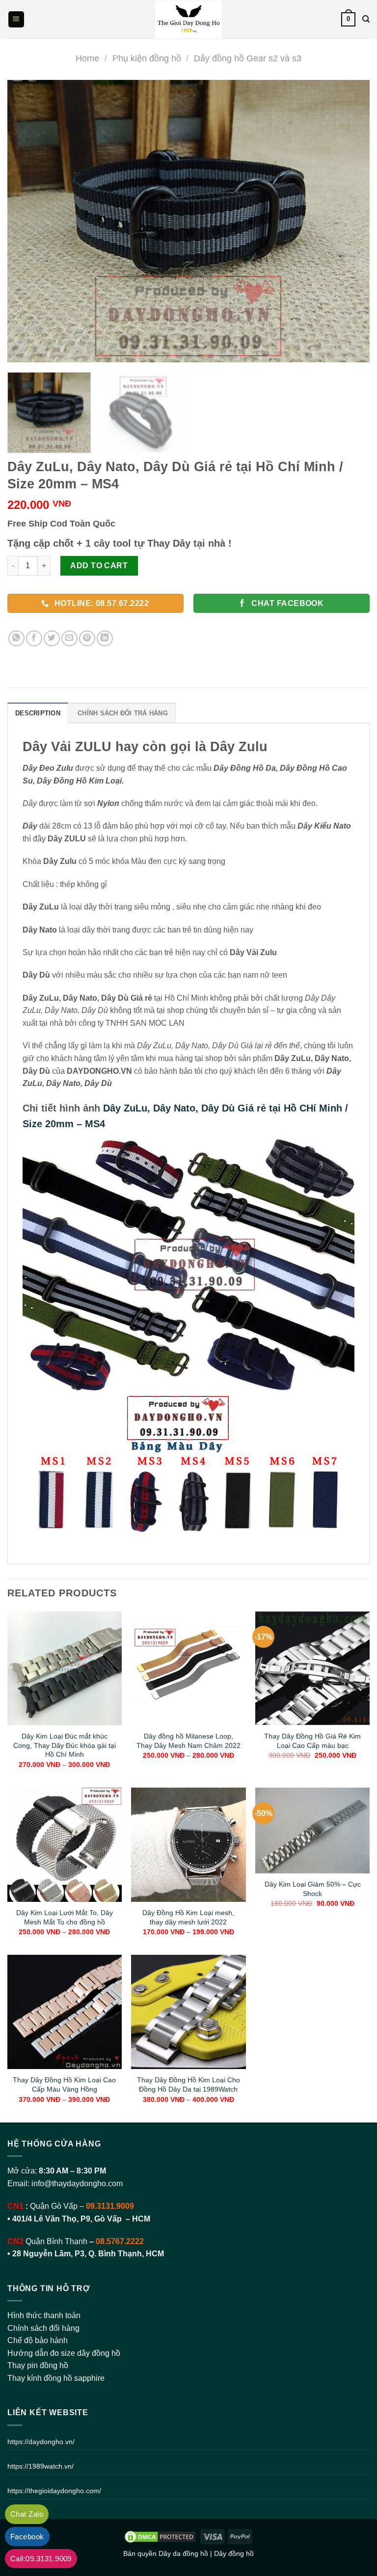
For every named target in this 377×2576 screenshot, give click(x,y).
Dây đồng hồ (234, 2553)
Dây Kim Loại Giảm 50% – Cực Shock (313, 1889)
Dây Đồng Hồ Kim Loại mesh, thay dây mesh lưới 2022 (188, 1917)
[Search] (366, 19)
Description (38, 713)
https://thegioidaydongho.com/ (54, 2491)
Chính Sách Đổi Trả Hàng (123, 713)
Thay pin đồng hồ (38, 2365)
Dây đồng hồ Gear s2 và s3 (248, 58)
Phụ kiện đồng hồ (147, 58)
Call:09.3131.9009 (41, 2559)
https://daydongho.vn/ (41, 2442)
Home (87, 58)
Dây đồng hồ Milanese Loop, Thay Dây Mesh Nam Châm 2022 (188, 1741)
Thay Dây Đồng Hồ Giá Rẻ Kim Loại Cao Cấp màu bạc (312, 1741)
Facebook (27, 2537)
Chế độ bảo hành (38, 2340)
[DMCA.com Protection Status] (160, 2536)
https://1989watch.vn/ (40, 2466)
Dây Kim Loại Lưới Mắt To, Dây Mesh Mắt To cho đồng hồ (65, 1917)
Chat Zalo (27, 2514)
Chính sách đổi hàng (43, 2328)
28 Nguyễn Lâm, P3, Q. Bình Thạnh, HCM (88, 2254)
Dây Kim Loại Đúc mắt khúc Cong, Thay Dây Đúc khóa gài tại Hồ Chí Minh (65, 1745)
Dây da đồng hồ (183, 2553)
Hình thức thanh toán (44, 2315)
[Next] (350, 221)
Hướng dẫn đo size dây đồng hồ (64, 2353)
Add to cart (99, 566)
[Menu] (16, 19)
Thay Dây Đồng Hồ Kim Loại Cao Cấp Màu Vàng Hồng (64, 2084)
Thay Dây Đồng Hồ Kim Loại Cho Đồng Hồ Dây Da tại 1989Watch (188, 2084)
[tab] (38, 713)
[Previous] (27, 221)
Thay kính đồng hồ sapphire (56, 2378)
